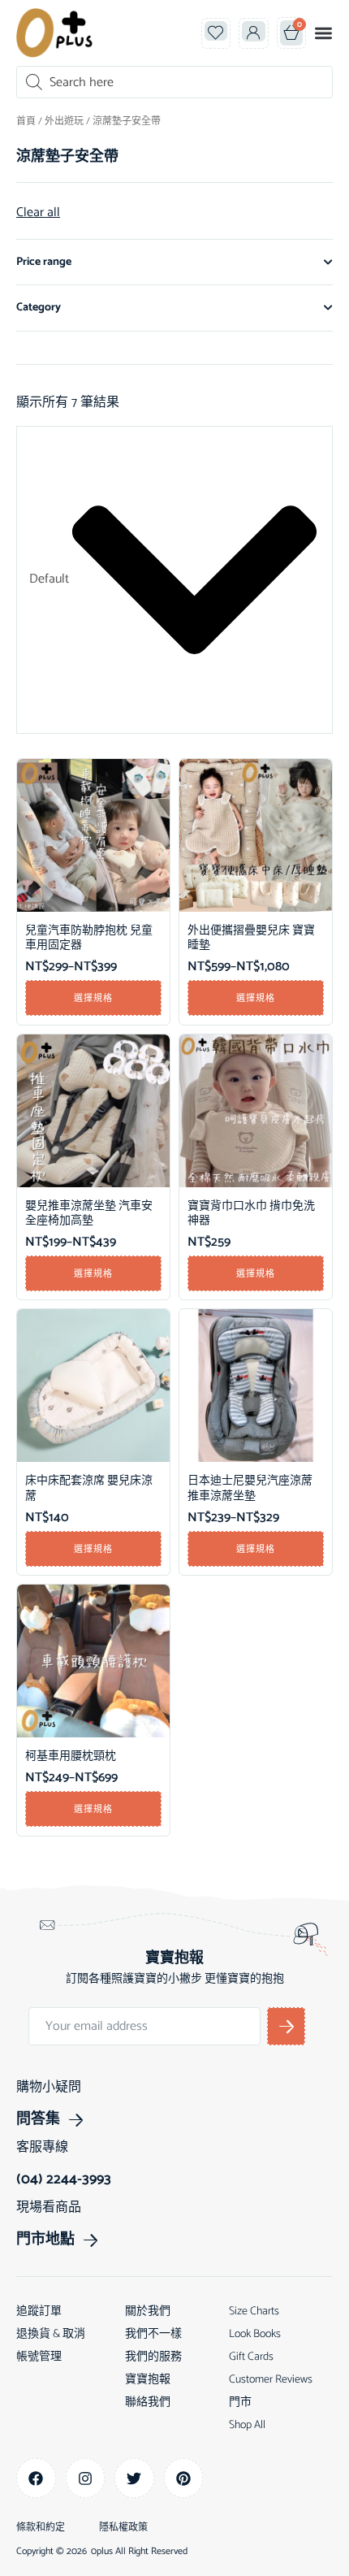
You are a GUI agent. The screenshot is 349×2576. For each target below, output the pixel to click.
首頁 (26, 121)
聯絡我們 (148, 2403)
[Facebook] (36, 2478)
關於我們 (148, 2311)
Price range (44, 262)
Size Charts (254, 2311)
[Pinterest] (184, 2478)
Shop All (247, 2425)
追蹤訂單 (39, 2311)
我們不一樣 (153, 2334)
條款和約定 (41, 2528)
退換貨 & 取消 (51, 2334)
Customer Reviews (271, 2380)
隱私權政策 (123, 2528)
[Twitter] (134, 2478)
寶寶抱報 (148, 2380)
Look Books (255, 2334)
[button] (323, 33)
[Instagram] (86, 2478)
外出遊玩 (64, 121)
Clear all (38, 213)
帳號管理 (39, 2357)
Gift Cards (251, 2357)
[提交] (286, 2026)
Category (39, 308)
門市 (240, 2403)
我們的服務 (153, 2357)
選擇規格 (93, 998)
